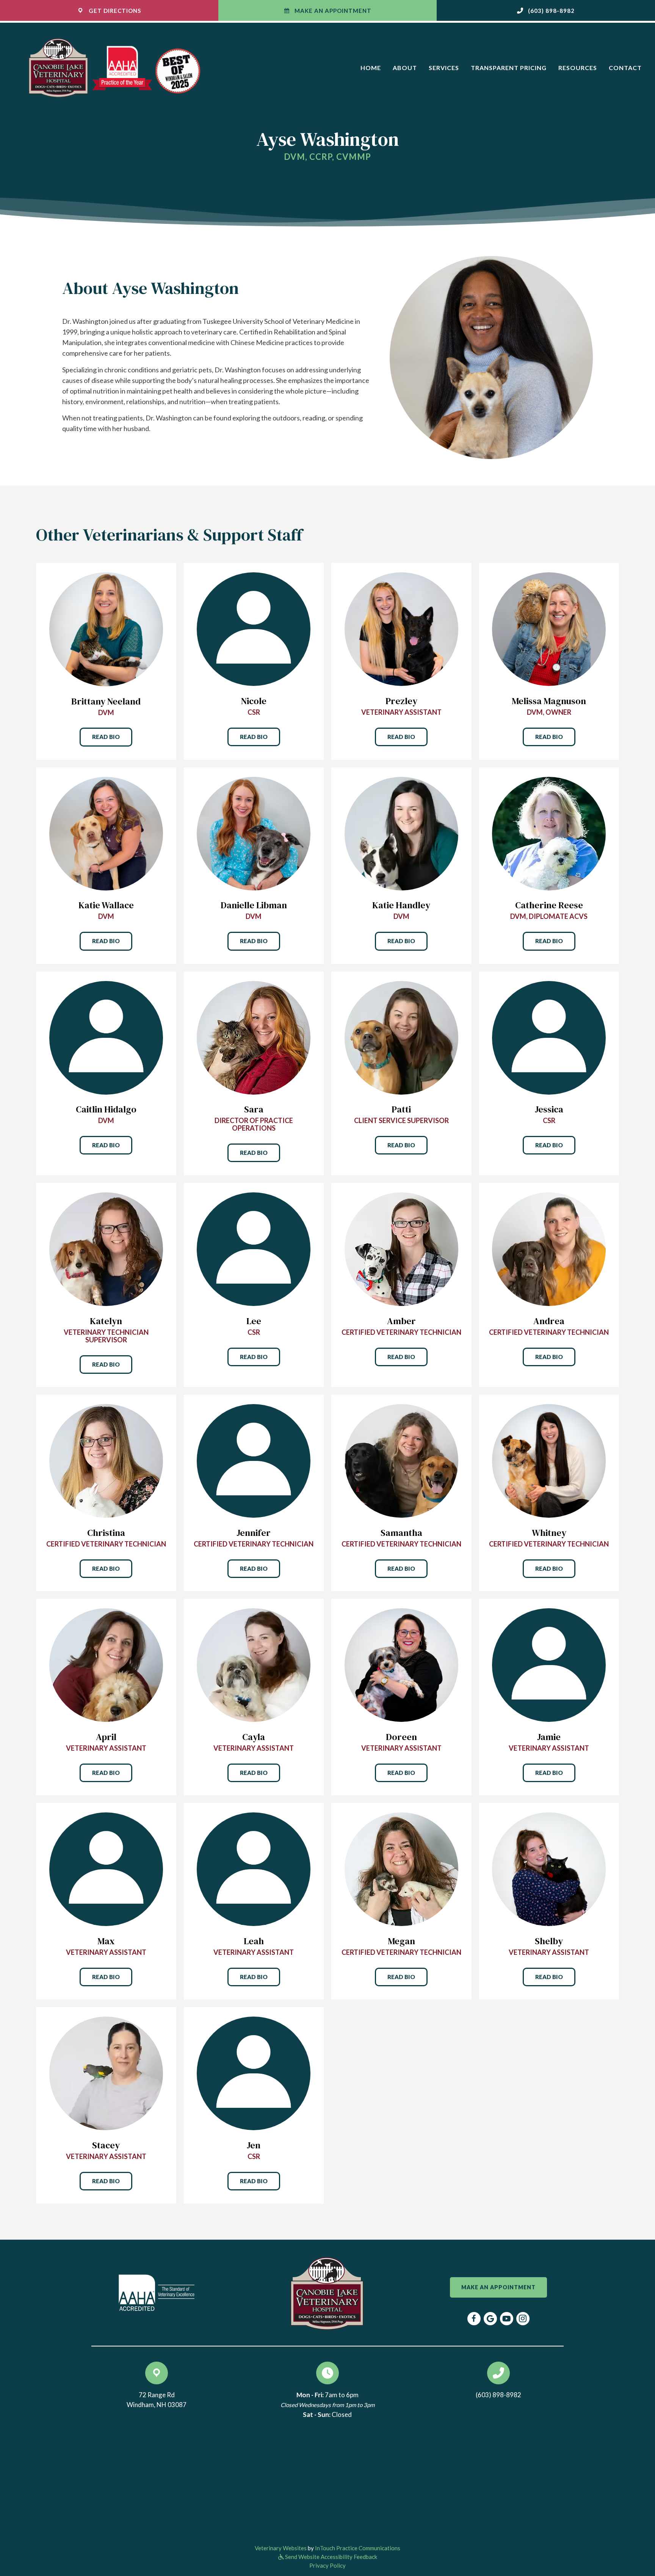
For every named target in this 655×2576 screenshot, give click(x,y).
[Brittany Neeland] (106, 628)
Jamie (549, 1737)
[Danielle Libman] (254, 833)
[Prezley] (401, 628)
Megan (401, 1941)
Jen (254, 2145)
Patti (401, 1109)
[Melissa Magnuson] (549, 628)
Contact (625, 68)
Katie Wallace (106, 905)
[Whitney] (549, 1460)
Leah (254, 1941)
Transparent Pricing (509, 68)
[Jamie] (549, 1664)
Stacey (106, 2145)
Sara (254, 1109)
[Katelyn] (106, 1248)
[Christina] (106, 1460)
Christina (106, 1533)
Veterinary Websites (281, 2548)
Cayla (254, 1737)
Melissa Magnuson (549, 701)
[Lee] (254, 1248)
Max (106, 1941)
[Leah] (254, 1868)
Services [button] (444, 68)
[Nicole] (254, 628)
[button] (546, 10)
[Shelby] (549, 1868)
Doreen (401, 1737)
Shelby (549, 1941)
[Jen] (254, 2072)
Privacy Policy (327, 2565)
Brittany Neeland (106, 701)
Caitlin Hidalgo (106, 1109)
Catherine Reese (549, 905)
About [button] (405, 68)
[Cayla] (254, 1664)
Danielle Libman (254, 905)
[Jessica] (549, 1037)
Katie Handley (401, 905)
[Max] (106, 1868)
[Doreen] (401, 1664)
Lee (254, 1321)
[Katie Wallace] (106, 833)
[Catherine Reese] (549, 833)
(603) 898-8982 (498, 2395)
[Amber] (401, 1248)
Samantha (401, 1533)
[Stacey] (106, 2072)
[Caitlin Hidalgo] (106, 1037)
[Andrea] (549, 1248)
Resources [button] (578, 68)
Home (371, 68)
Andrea (549, 1321)
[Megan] (401, 1868)
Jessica (549, 1109)
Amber (401, 1321)
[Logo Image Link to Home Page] (120, 67)
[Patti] (401, 1037)
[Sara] (254, 1037)
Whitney (549, 1533)
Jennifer (254, 1533)
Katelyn (106, 1321)
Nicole (254, 701)
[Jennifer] (254, 1460)
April (106, 1737)
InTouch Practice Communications (358, 2548)
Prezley (401, 701)
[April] (106, 1664)
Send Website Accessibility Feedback (331, 2557)
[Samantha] (401, 1460)
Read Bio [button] (106, 737)
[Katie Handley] (401, 833)
